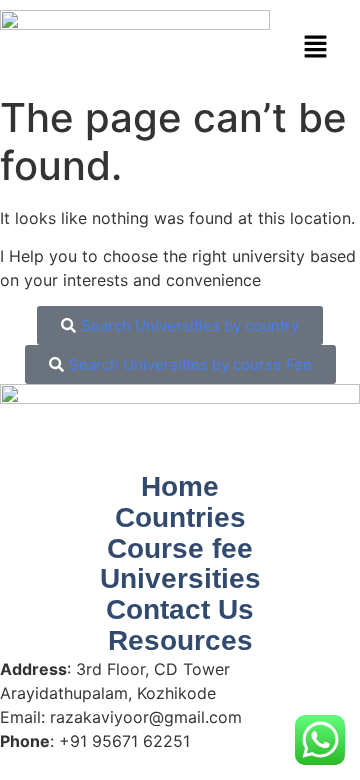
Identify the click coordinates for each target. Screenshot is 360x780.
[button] (315, 47)
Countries (180, 518)
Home (180, 487)
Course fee (180, 549)
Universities (180, 579)
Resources (180, 641)
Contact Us (180, 610)
